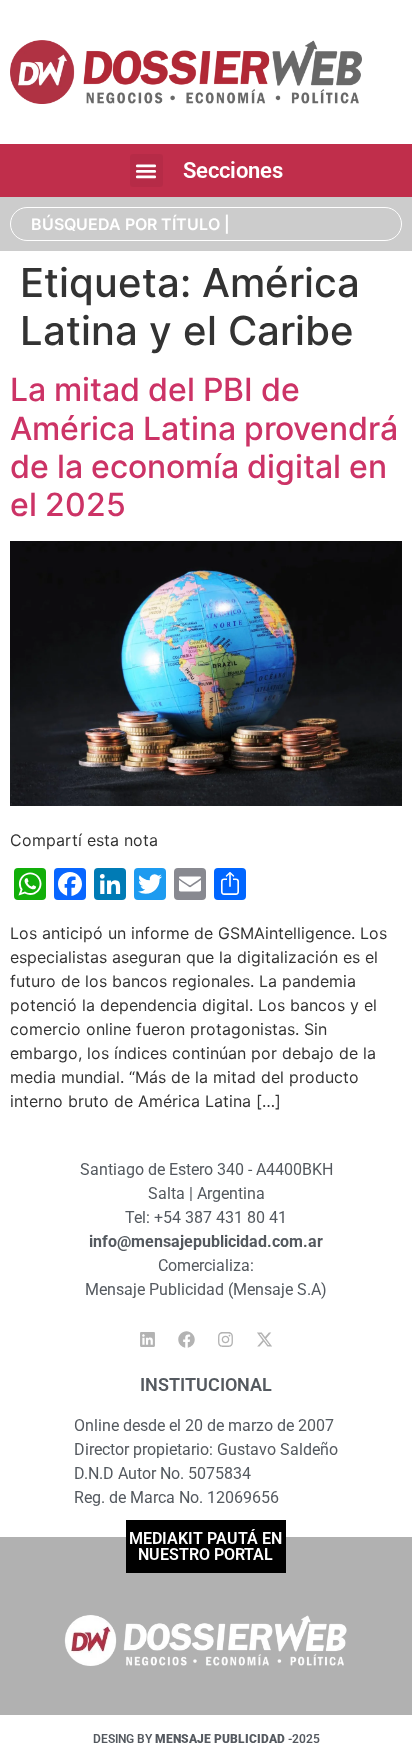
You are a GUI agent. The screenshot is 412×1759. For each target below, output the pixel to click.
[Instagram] (226, 1339)
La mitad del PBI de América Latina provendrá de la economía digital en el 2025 (204, 447)
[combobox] (206, 224)
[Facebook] (187, 1339)
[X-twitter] (265, 1339)
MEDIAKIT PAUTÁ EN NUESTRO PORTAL (205, 1546)
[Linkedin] (148, 1339)
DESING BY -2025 (206, 1739)
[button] (146, 170)
